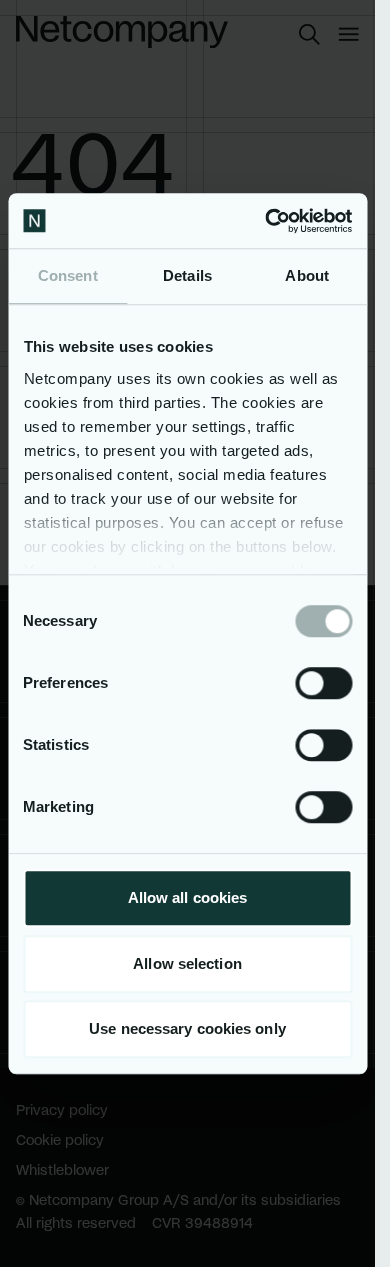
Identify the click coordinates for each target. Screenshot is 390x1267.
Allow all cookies (188, 897)
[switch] (323, 683)
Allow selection (187, 963)
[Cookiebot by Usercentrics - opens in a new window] (267, 221)
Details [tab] (187, 275)
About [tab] (307, 275)
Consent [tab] (68, 275)
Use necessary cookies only (187, 1028)
